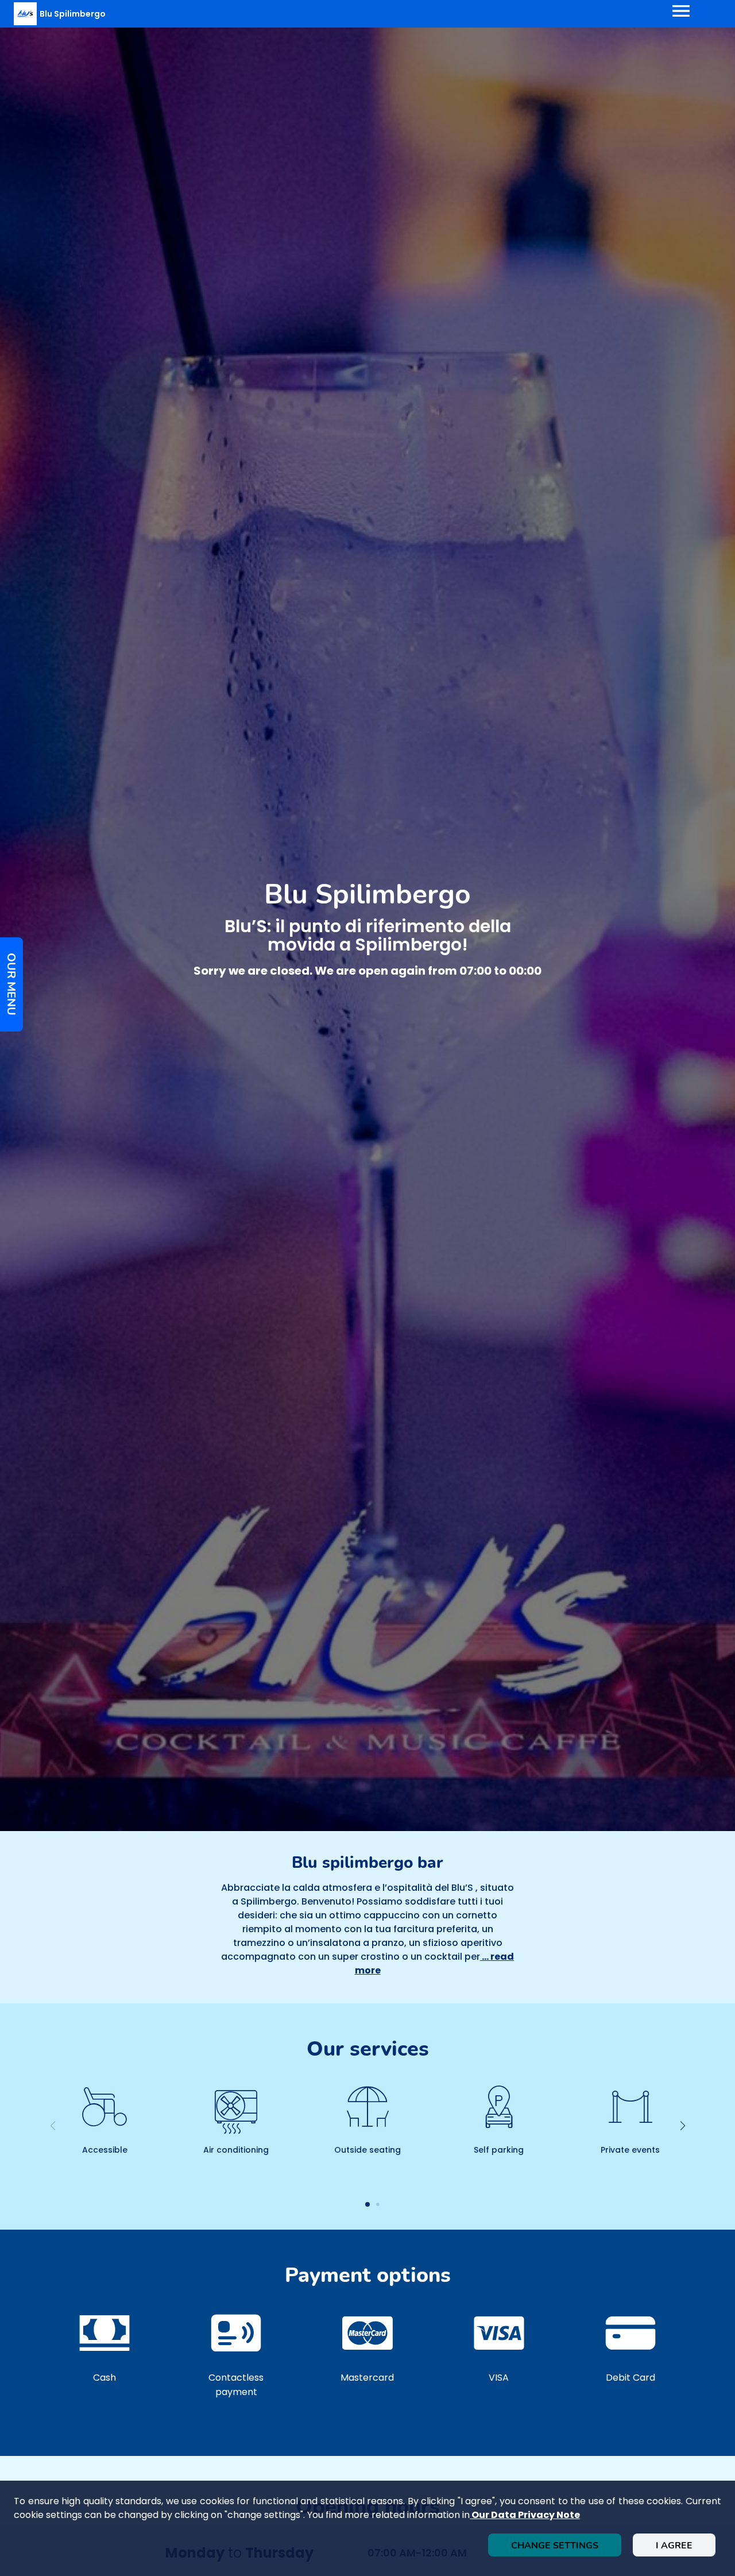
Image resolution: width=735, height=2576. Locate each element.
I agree (674, 2546)
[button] (682, 2126)
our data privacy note (525, 2515)
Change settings (555, 2546)
